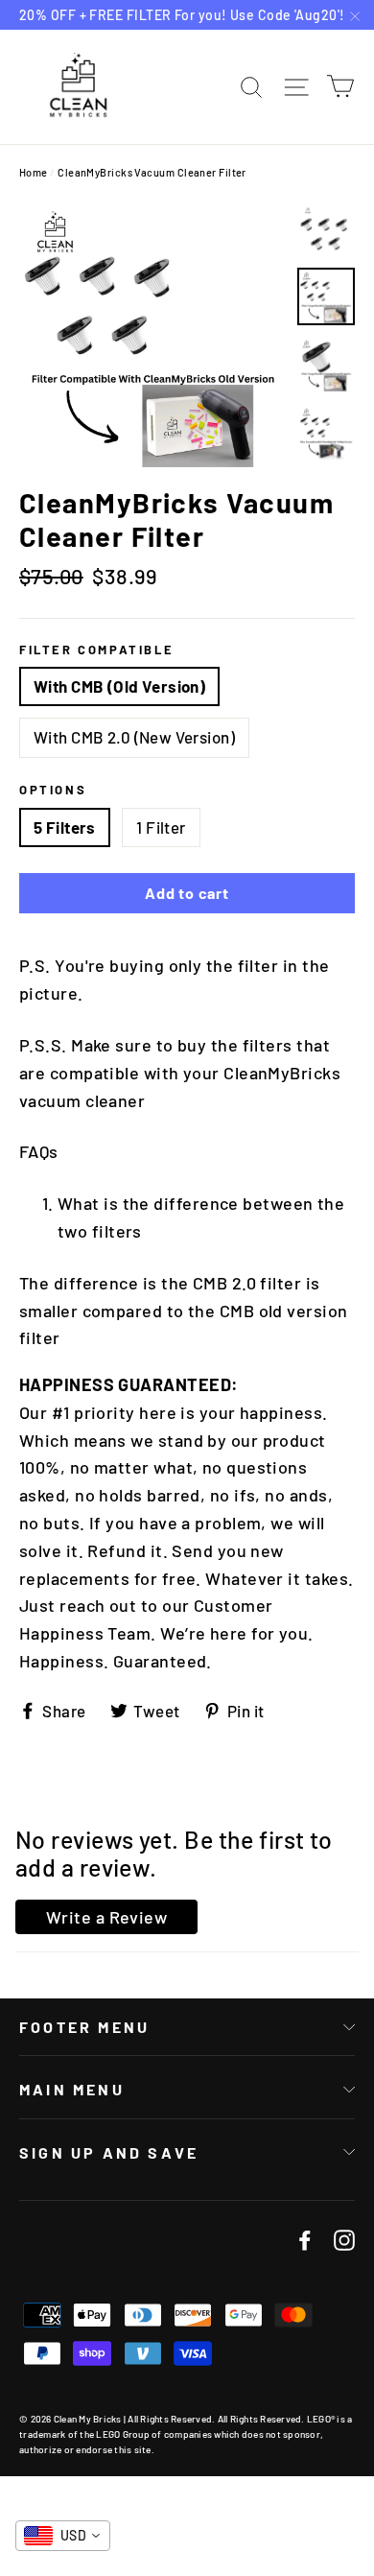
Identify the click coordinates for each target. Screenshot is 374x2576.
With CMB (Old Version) (119, 686)
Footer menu (84, 2027)
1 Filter (161, 827)
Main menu (72, 2089)
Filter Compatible (96, 650)
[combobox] (63, 2536)
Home (34, 172)
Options (53, 790)
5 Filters (65, 827)
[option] (153, 333)
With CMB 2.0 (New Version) (134, 737)
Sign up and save (109, 2152)
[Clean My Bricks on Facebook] (305, 2239)
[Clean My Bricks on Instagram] (344, 2239)
